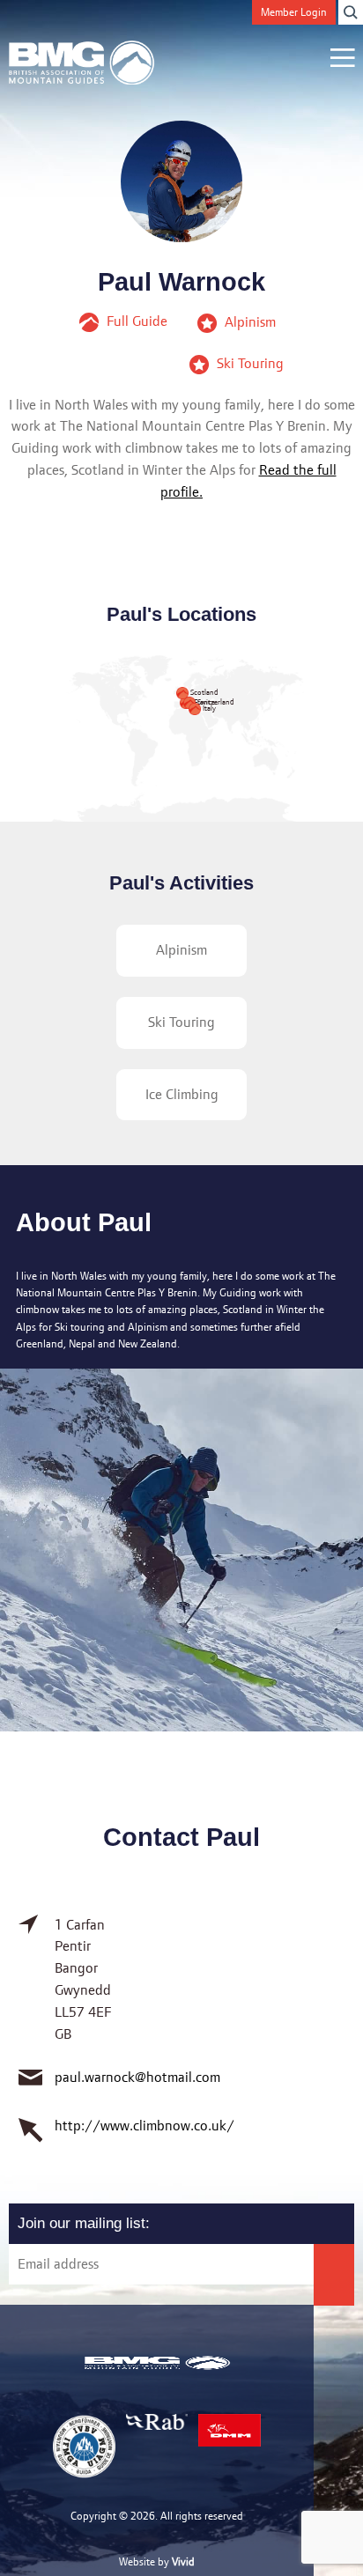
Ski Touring (181, 1022)
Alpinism (181, 950)
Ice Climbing (182, 1094)
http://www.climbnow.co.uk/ (144, 2126)
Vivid (183, 2561)
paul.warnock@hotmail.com (137, 2078)
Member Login (294, 12)
